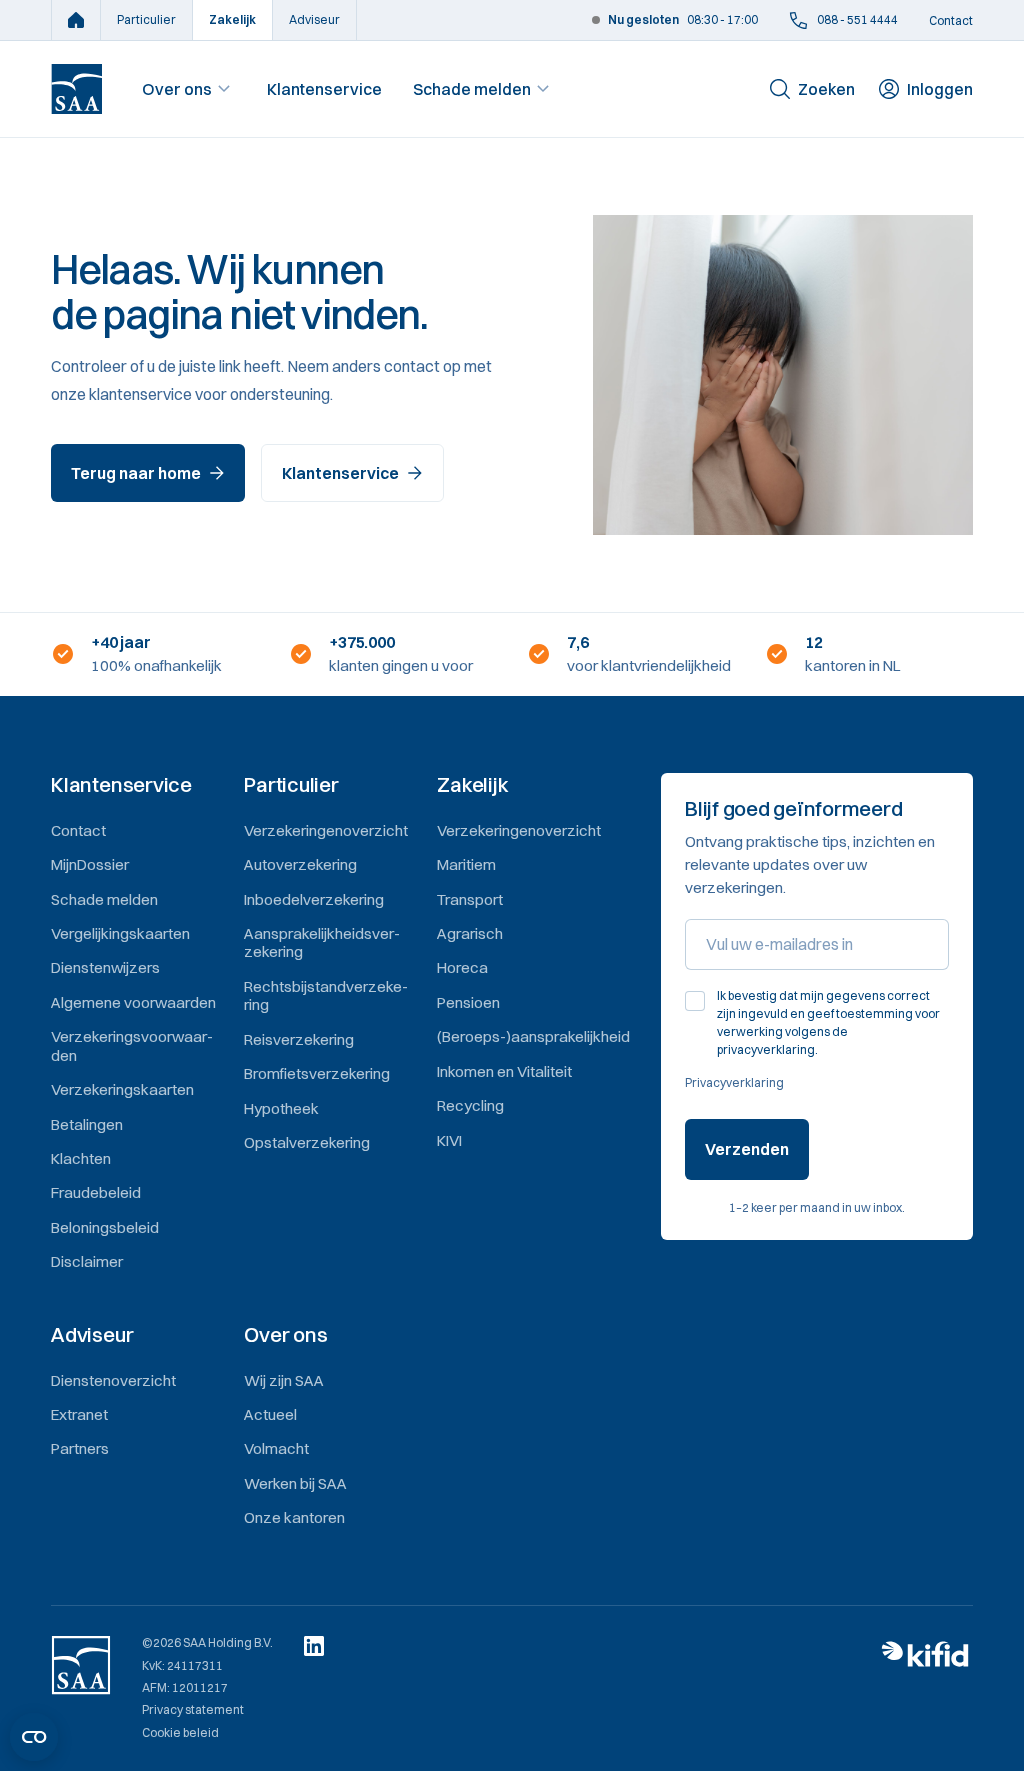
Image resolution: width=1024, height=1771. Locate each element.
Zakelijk (232, 19)
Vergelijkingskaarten (120, 933)
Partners (80, 1448)
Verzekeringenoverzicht (326, 830)
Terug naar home (136, 473)
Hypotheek (281, 1108)
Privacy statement (193, 1710)
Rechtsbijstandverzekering (326, 995)
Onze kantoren (294, 1517)
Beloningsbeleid (105, 1227)
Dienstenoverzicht (113, 1380)
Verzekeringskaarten (122, 1089)
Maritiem (466, 864)
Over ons (177, 89)
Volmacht (276, 1448)
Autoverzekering (300, 864)
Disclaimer (87, 1261)
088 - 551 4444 (857, 19)
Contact (951, 20)
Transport (470, 899)
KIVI (449, 1140)
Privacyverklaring (734, 1082)
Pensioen (468, 1002)
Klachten (81, 1158)
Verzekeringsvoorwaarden (132, 1045)
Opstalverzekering (307, 1142)
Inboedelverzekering (314, 899)
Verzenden (747, 1149)
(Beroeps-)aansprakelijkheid (533, 1036)
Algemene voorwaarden (133, 1002)
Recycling (470, 1105)
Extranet (79, 1414)
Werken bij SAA (295, 1483)
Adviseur (314, 19)
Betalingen (87, 1124)
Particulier (146, 19)
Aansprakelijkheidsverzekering (322, 942)
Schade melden (472, 89)
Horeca (462, 967)
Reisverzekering (299, 1039)
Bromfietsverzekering (317, 1073)
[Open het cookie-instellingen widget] (34, 1737)
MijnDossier (90, 864)
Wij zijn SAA (284, 1380)
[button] (137, 785)
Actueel (270, 1414)
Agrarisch (470, 933)
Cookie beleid (180, 1733)
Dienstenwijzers (105, 967)
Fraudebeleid (96, 1192)
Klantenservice (324, 89)
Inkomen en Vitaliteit (504, 1071)
